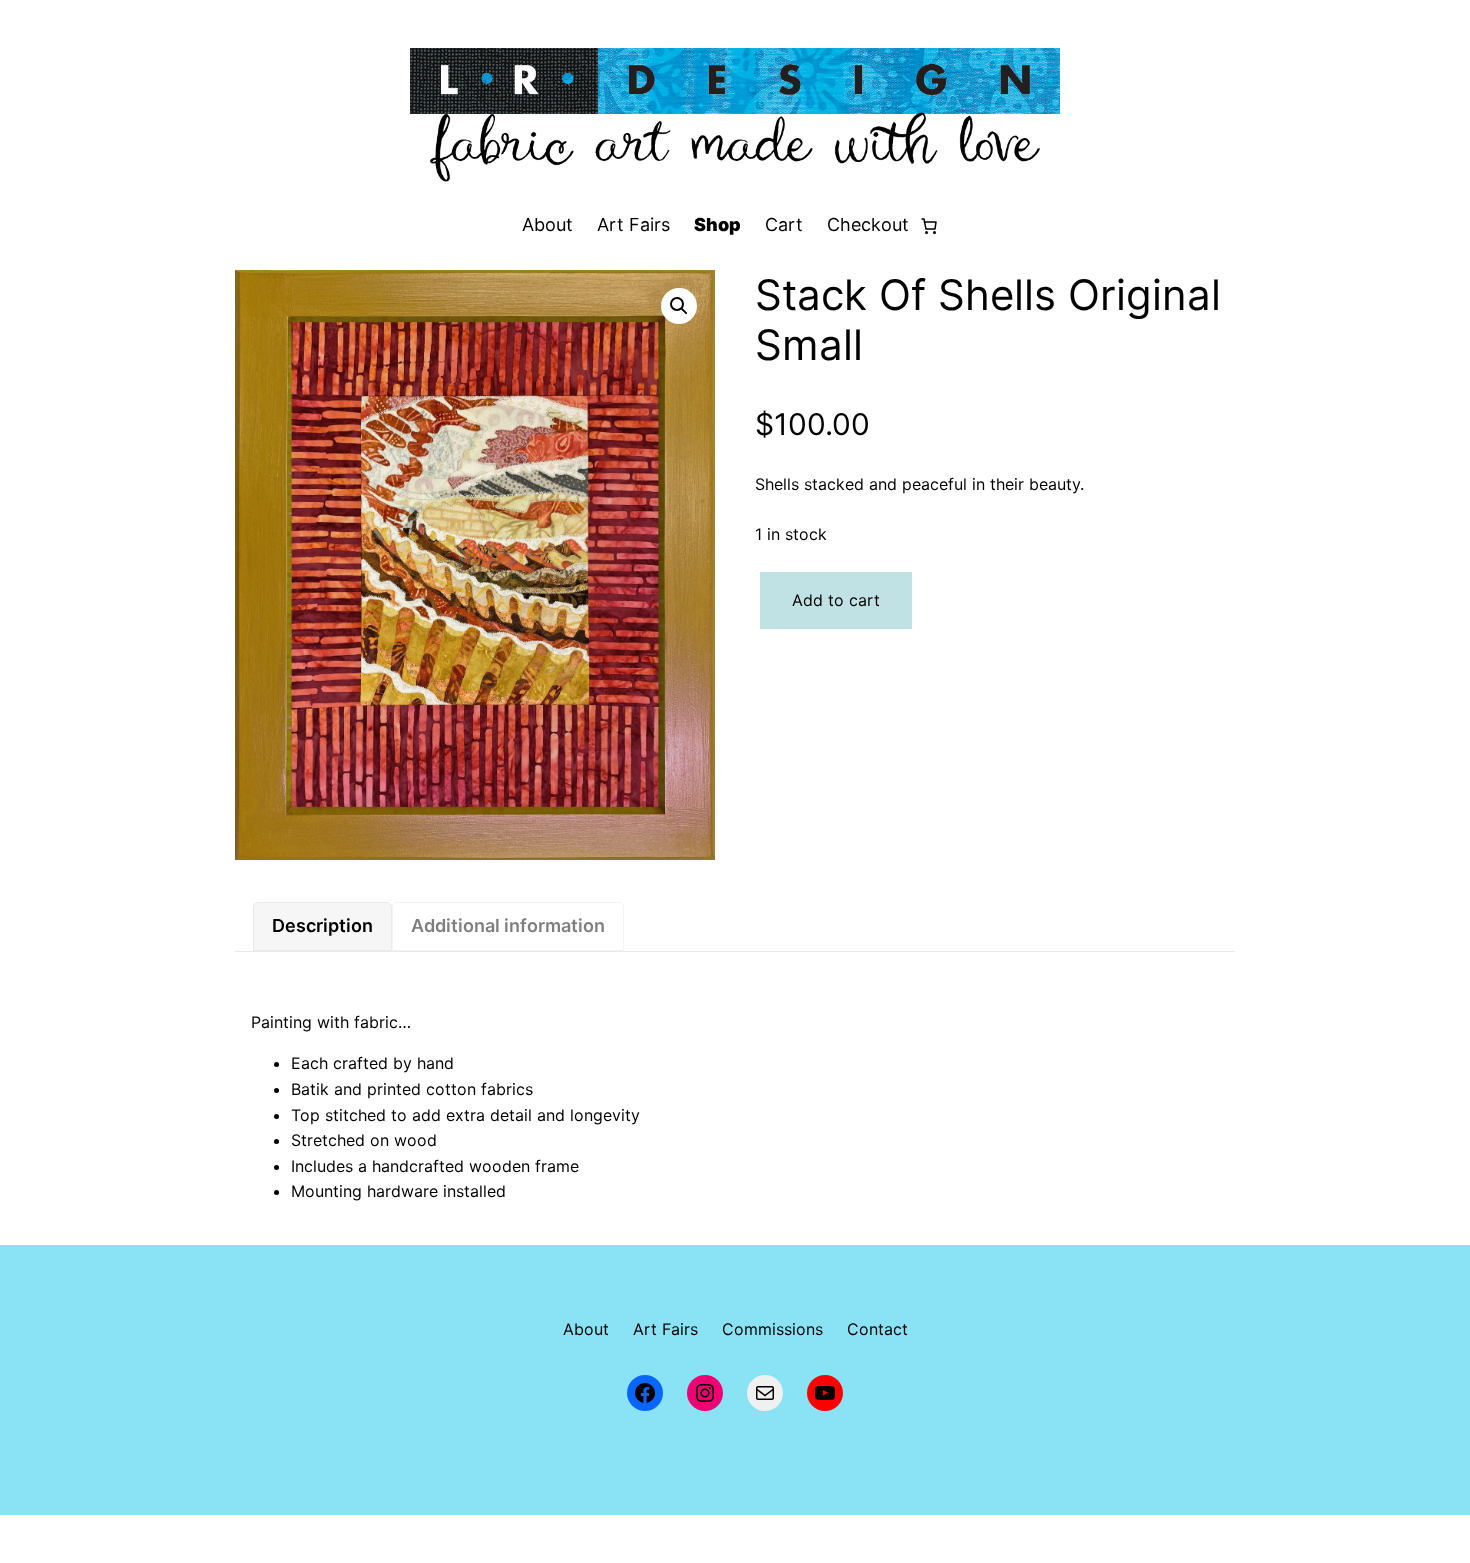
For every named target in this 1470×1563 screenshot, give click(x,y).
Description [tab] (322, 925)
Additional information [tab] (508, 925)
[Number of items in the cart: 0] (929, 226)
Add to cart (836, 600)
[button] (679, 306)
